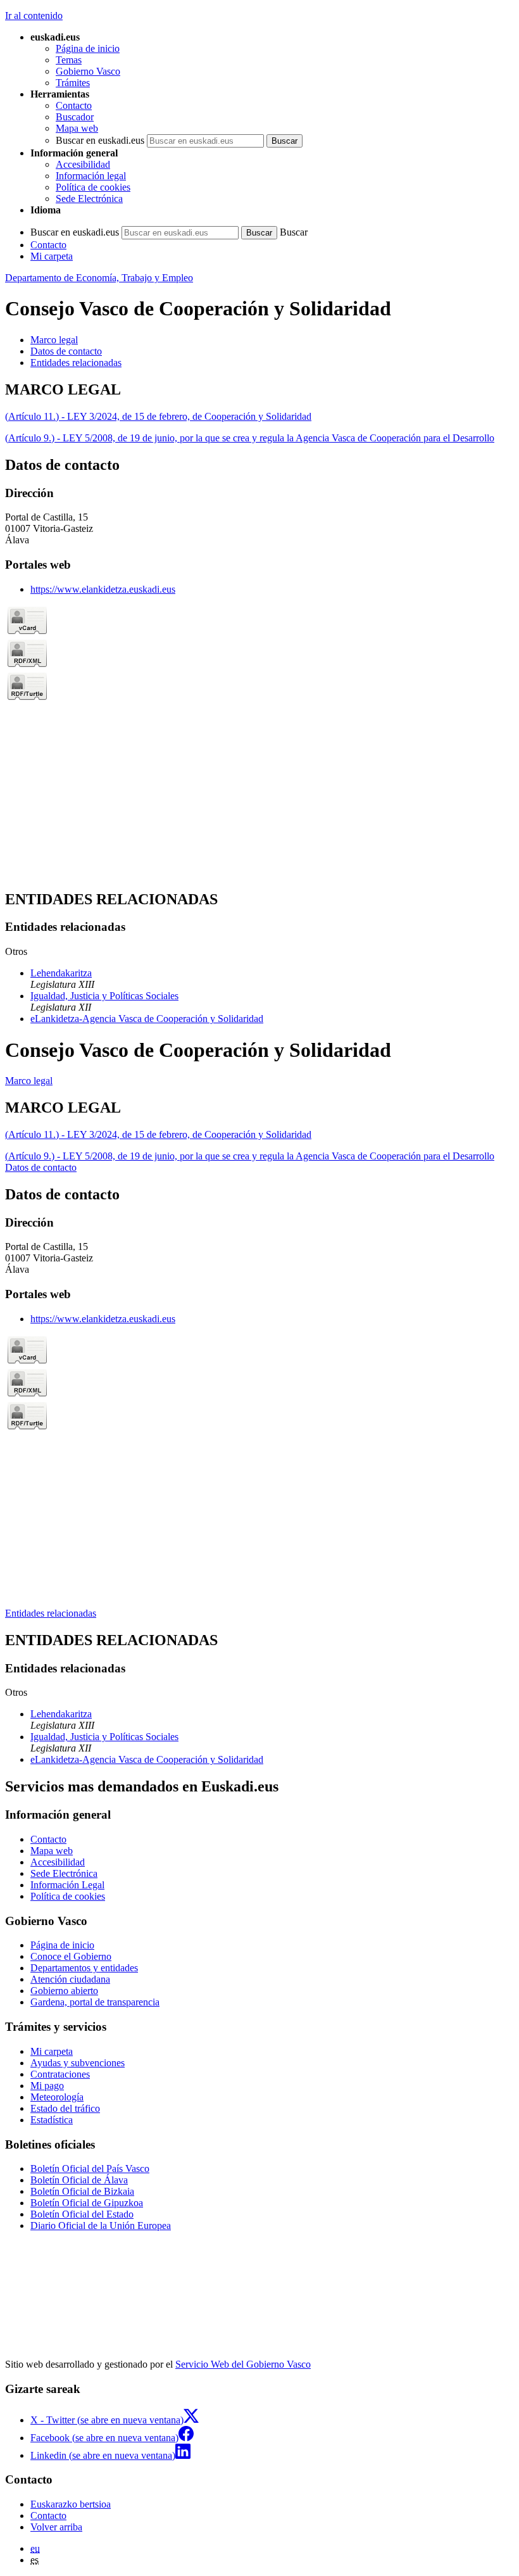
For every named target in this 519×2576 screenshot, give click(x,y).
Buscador (75, 117)
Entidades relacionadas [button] (76, 363)
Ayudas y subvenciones (78, 2063)
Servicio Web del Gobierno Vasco (243, 2364)
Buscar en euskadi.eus (100, 140)
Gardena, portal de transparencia (95, 2002)
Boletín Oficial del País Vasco (90, 2169)
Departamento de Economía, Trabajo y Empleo (99, 278)
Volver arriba (56, 2527)
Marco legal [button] (54, 340)
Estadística (52, 2120)
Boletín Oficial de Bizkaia (82, 2191)
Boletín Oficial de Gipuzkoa (87, 2203)
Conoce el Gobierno (71, 1956)
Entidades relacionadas (51, 1613)
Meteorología (57, 2097)
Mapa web (77, 128)
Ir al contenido (34, 16)
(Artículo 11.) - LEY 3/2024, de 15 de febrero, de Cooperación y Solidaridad (158, 416)
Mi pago (47, 2086)
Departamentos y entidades (84, 1968)
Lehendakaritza (61, 973)
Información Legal (67, 1885)
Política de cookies (93, 187)
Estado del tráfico (65, 2108)
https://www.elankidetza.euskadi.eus (103, 589)
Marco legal (29, 1081)
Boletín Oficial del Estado (82, 2214)
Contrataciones (60, 2074)
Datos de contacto (41, 1167)
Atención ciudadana (70, 1979)
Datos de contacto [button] (66, 351)
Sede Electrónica (89, 199)
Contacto (74, 105)
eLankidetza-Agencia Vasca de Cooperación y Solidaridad (147, 1019)
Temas (69, 60)
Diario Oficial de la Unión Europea (101, 2226)
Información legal (91, 176)
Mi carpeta (52, 256)
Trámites (73, 83)
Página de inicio (88, 48)
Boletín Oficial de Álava (79, 2180)
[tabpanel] (259, 413)
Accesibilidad (83, 164)
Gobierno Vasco (88, 71)
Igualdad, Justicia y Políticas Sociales (104, 996)
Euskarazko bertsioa (71, 2504)
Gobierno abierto (64, 1991)
